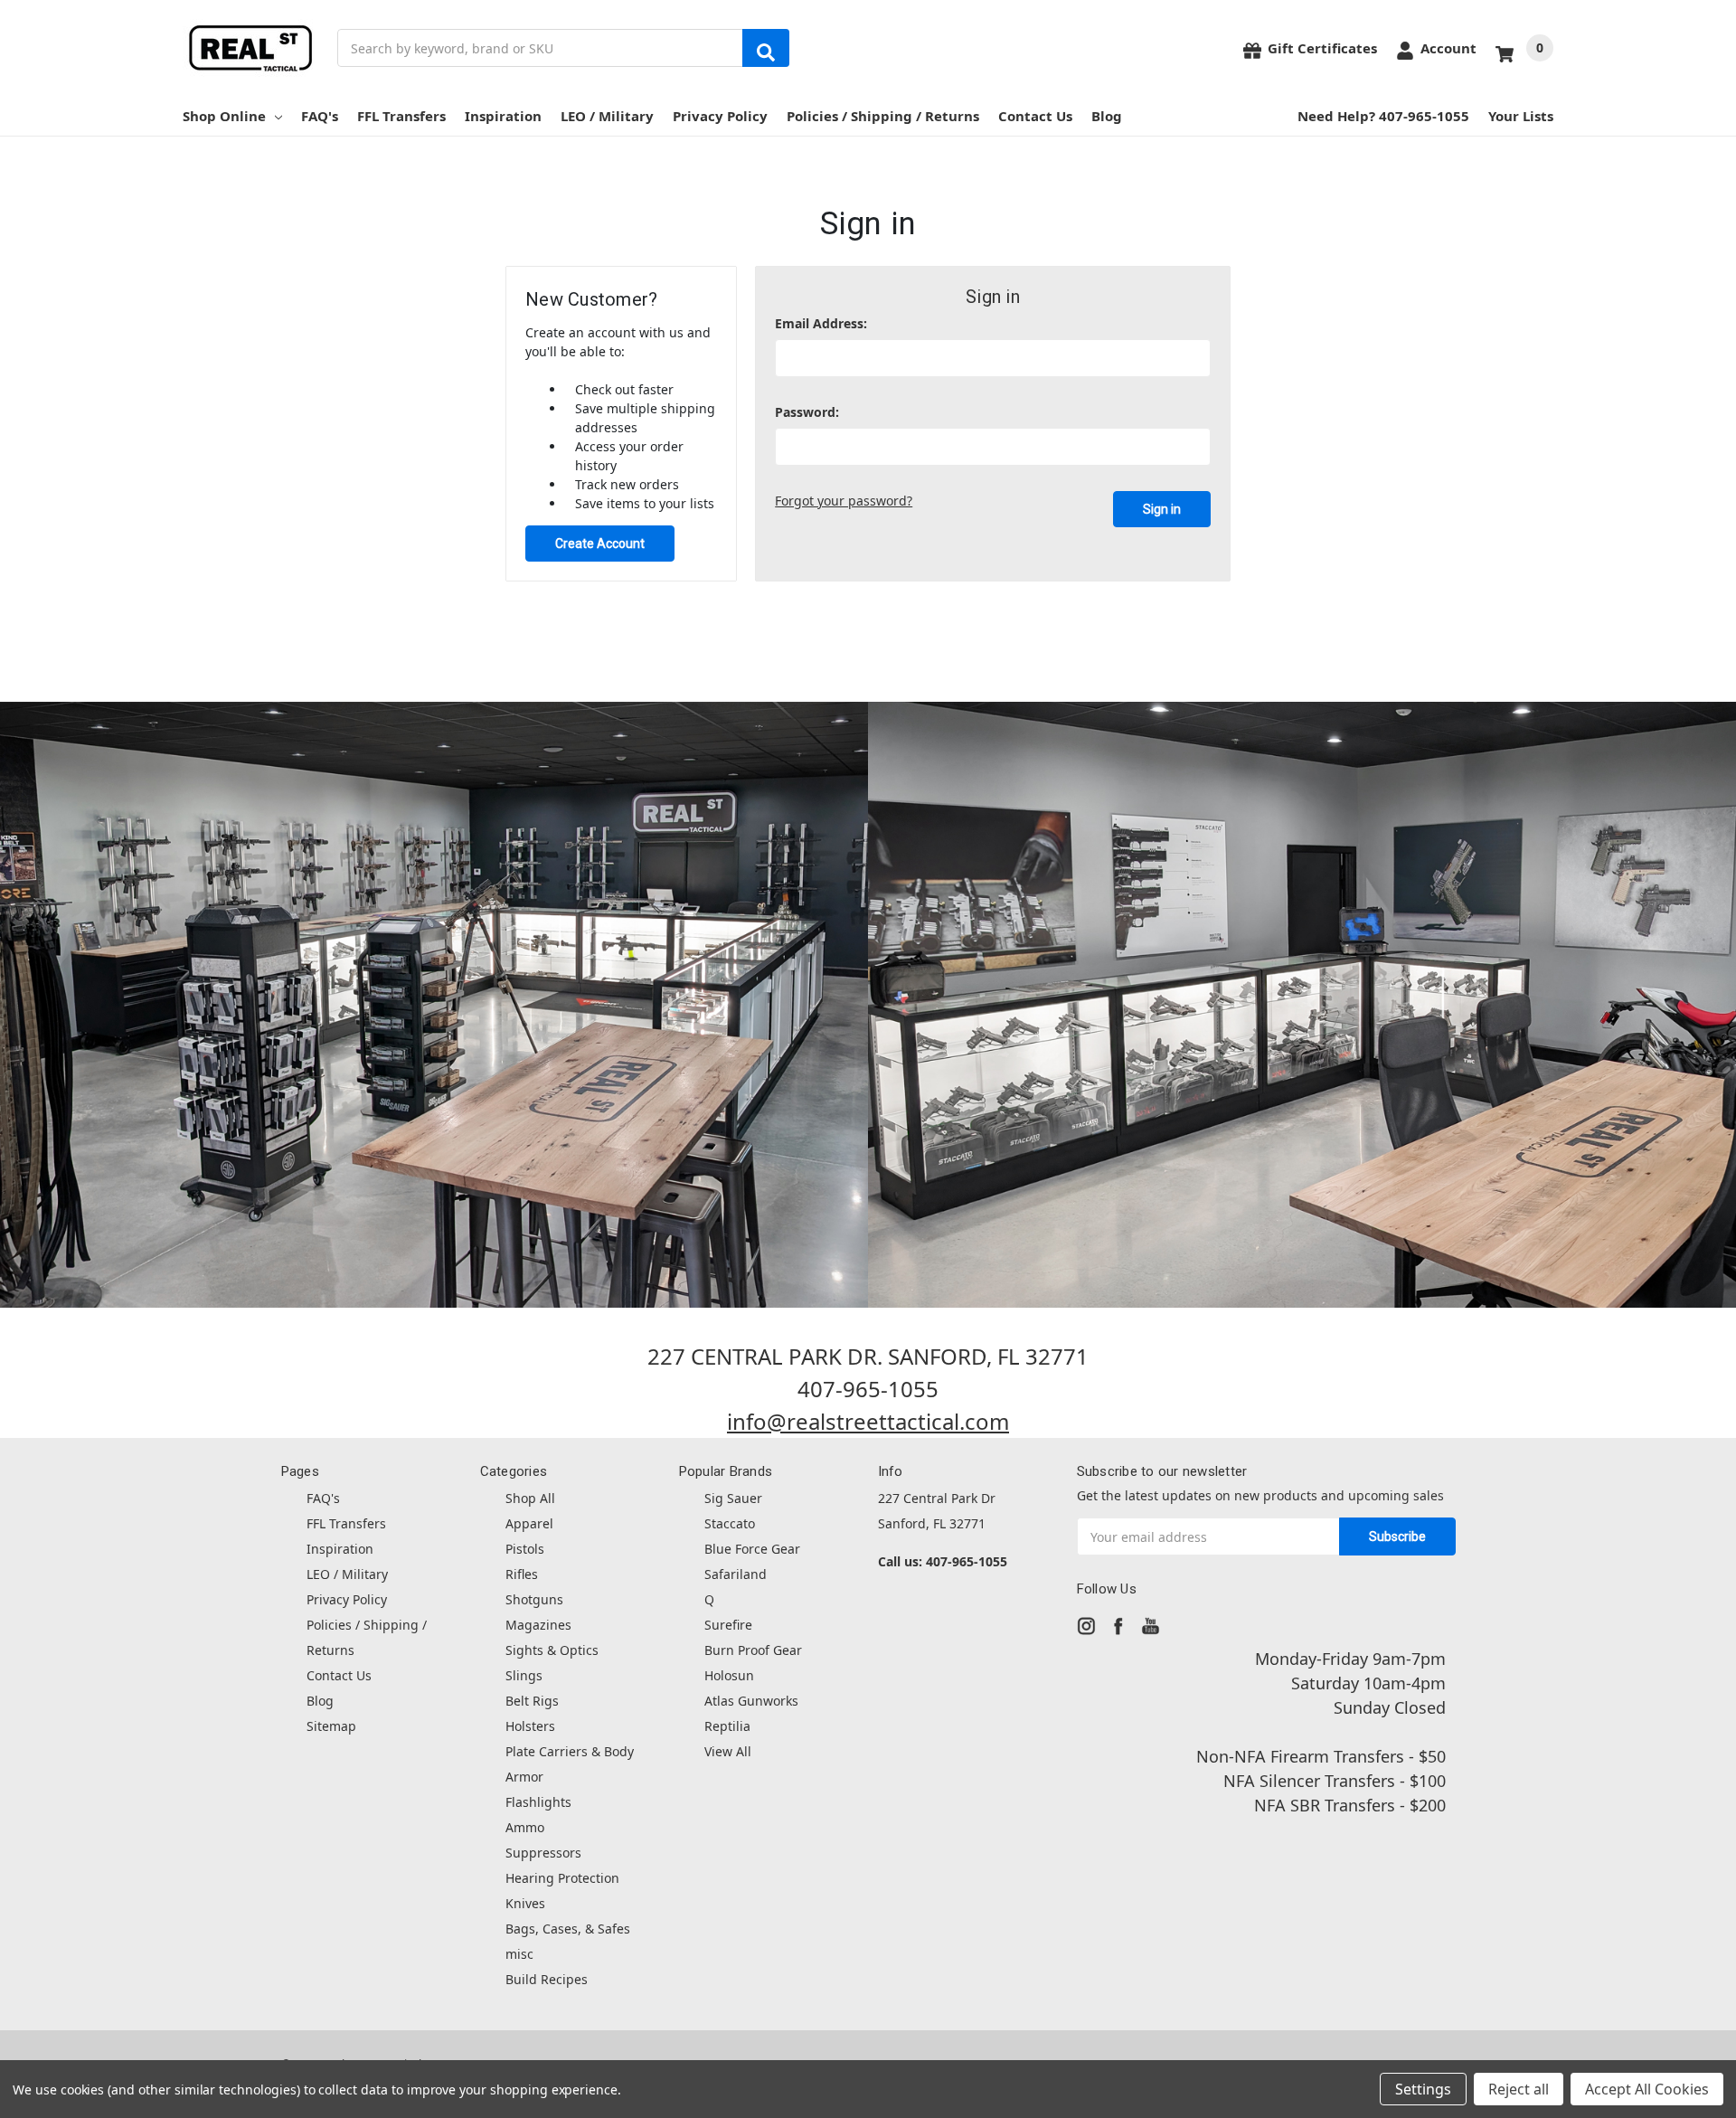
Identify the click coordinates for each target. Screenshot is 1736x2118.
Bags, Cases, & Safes (568, 1929)
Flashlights (538, 1802)
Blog (1107, 116)
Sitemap (331, 1726)
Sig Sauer (733, 1498)
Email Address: (821, 323)
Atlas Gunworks (751, 1701)
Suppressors (543, 1853)
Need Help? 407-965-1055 (1383, 116)
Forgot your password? (844, 501)
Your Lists (1521, 116)
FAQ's (320, 116)
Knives (525, 1903)
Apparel (529, 1523)
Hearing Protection (562, 1878)
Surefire (728, 1625)
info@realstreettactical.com (868, 1421)
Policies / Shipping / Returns (883, 116)
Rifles (522, 1574)
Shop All (530, 1498)
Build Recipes (547, 1979)
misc (519, 1954)
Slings (524, 1675)
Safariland (736, 1574)
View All (728, 1751)
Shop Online (224, 116)
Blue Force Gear (752, 1549)
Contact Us (1035, 116)
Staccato (730, 1523)
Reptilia (727, 1726)
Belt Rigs (532, 1701)
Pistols (525, 1549)
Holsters (530, 1726)
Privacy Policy (720, 116)
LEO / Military (607, 116)
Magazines (538, 1625)
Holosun (729, 1675)
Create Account (600, 544)
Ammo (525, 1827)
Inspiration (503, 116)
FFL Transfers (401, 116)
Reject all (1519, 2089)
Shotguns (534, 1599)
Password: (807, 412)
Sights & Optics (552, 1650)
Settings (1423, 2089)
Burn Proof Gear (753, 1650)
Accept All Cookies (1647, 2089)
